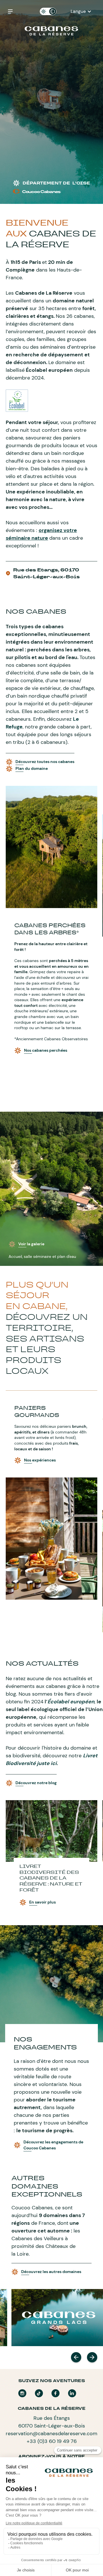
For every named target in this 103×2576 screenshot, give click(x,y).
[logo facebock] (56, 2393)
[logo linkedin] (72, 2393)
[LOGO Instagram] (22, 2393)
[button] (81, 11)
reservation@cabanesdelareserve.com (51, 2434)
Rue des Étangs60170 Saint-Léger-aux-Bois (52, 2422)
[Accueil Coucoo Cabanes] (51, 31)
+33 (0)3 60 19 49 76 (52, 2441)
